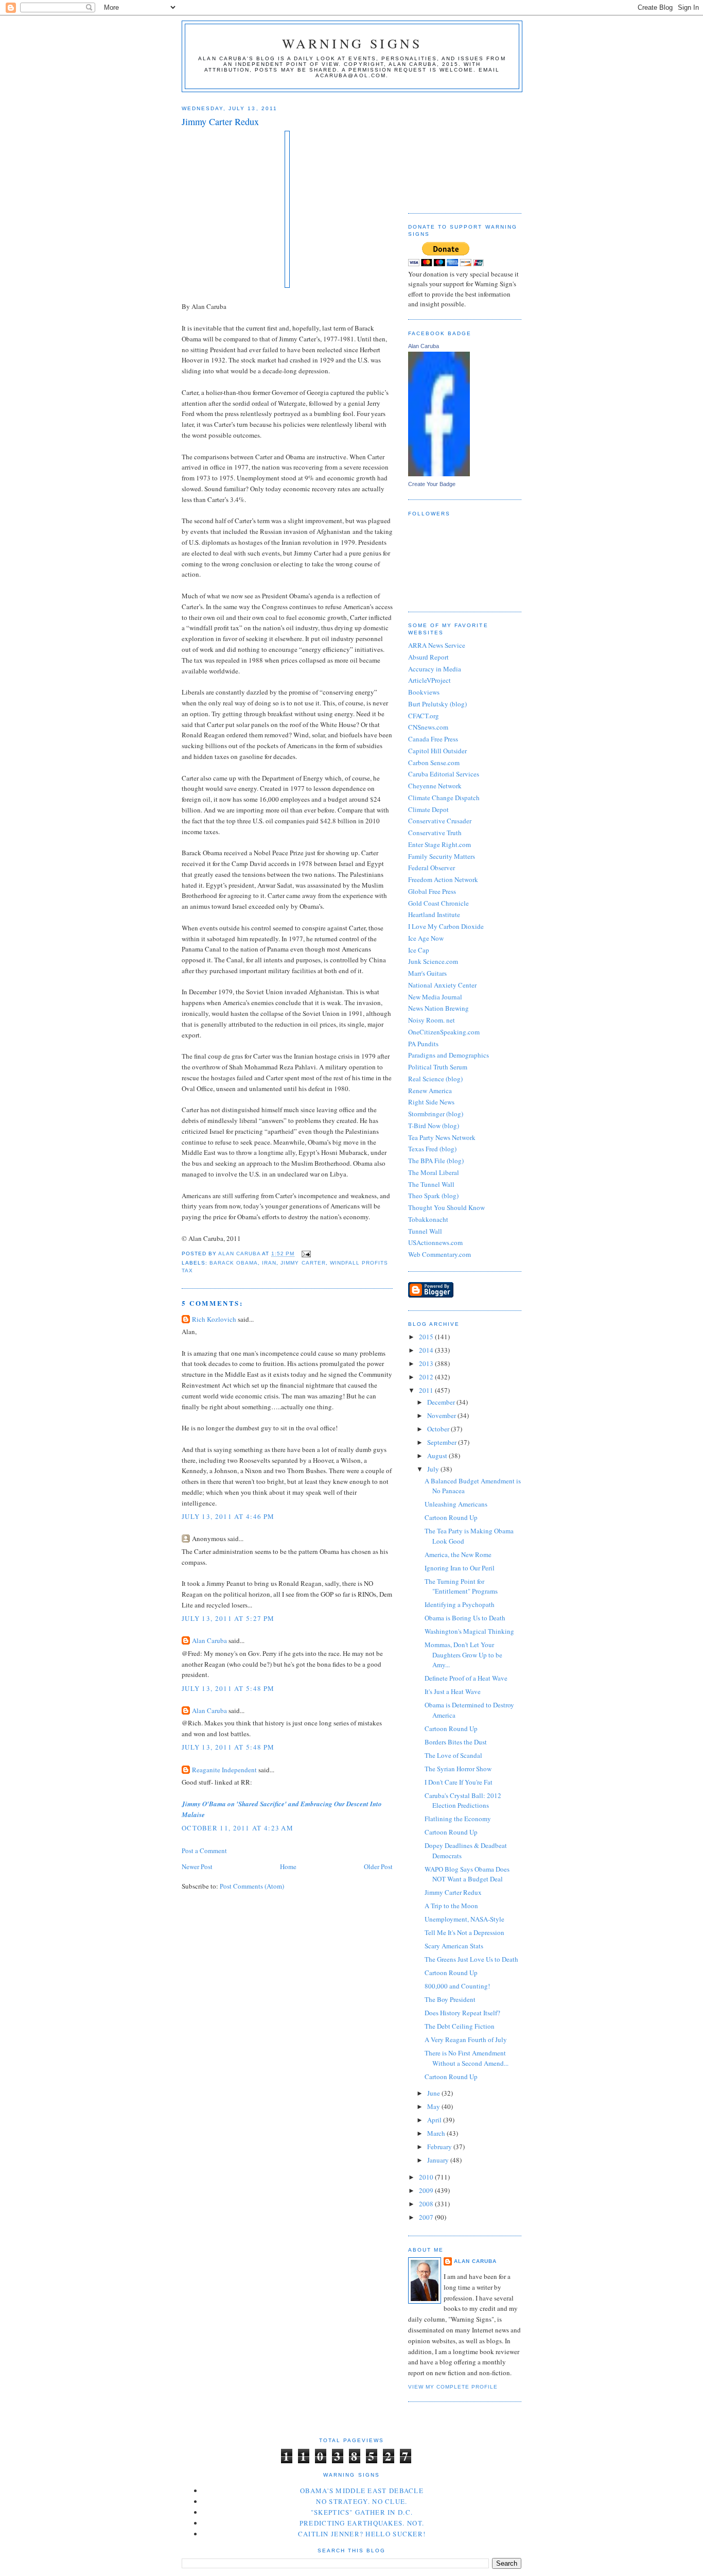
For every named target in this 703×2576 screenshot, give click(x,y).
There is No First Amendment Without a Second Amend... (467, 2058)
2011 (427, 1390)
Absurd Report (428, 657)
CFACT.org (424, 716)
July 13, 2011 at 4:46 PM (228, 1516)
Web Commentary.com (440, 1254)
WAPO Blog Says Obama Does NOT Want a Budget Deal (467, 1874)
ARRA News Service (437, 645)
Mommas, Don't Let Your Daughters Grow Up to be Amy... (463, 1655)
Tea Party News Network (442, 1137)
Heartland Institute (434, 914)
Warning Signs (352, 43)
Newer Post (197, 1866)
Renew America (430, 1091)
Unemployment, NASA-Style (464, 1919)
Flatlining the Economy (458, 1819)
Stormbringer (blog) (436, 1114)
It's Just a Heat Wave (453, 1691)
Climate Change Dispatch (444, 798)
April (435, 2120)
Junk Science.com (433, 961)
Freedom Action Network (443, 879)
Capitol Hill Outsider (437, 751)
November (442, 1415)
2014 (427, 1350)
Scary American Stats (454, 1946)
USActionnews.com (435, 1242)
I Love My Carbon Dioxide (446, 926)
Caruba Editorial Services (444, 774)
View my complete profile (453, 2387)
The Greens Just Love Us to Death (471, 1959)
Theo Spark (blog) (433, 1196)
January (439, 2160)
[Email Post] (305, 1254)
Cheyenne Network (435, 786)
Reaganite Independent (224, 1770)
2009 (427, 2190)
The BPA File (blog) (436, 1161)
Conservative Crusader (440, 821)
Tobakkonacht (428, 1219)
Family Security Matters (442, 856)
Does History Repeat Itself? (462, 2013)
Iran (269, 1263)
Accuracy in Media (435, 669)
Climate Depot (428, 809)
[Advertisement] (460, 149)
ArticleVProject (429, 680)
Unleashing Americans (456, 1504)
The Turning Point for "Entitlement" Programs (461, 1586)
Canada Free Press (433, 739)
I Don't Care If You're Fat (459, 1782)
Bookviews (424, 692)
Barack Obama (234, 1263)
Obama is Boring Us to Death (465, 1618)
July (434, 1469)
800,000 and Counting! (457, 1986)
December (442, 1402)
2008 (427, 2204)
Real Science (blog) (435, 1079)
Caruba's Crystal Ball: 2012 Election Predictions (463, 1801)
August (438, 1456)
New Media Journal (435, 997)
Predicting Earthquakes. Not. (362, 2523)
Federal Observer (432, 868)
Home (288, 1866)
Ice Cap (419, 950)
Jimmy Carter (303, 1263)
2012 (427, 1377)
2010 (427, 2177)
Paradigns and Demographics (449, 1055)
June (434, 2093)
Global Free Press (432, 891)
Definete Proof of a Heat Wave (466, 1678)
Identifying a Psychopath (460, 1604)
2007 (427, 2217)
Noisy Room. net (432, 1020)
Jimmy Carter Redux (453, 1892)
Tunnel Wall (425, 1231)
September (443, 1442)
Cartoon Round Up (451, 1517)
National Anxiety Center (442, 985)
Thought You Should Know (446, 1207)
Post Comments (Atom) (252, 1886)
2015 (427, 1337)
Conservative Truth (435, 833)
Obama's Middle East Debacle (362, 2491)
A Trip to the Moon (451, 1906)
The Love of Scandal (453, 1755)
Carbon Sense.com (434, 763)
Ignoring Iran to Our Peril (460, 1568)
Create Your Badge (432, 484)
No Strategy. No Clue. (362, 2501)
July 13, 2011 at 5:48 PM (228, 1688)
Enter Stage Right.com (440, 844)
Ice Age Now (426, 938)
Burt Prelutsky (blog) (437, 704)
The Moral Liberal (434, 1172)
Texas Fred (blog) (432, 1149)
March (437, 2133)
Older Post (378, 1866)
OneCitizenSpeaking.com (444, 1032)
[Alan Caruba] (439, 474)
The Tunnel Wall (431, 1184)
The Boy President (450, 1999)
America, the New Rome (458, 1554)
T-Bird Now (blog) (434, 1126)
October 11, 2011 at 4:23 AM (238, 1828)
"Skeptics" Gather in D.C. (362, 2512)
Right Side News (431, 1102)
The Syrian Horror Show (458, 1769)
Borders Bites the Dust (456, 1742)
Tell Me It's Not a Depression (464, 1932)
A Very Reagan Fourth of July (466, 2039)
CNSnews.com (428, 727)
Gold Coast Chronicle (438, 903)
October (439, 1429)
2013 (427, 1363)
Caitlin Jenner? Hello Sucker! (362, 2534)
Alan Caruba (209, 1640)
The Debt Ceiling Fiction (460, 2026)
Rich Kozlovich (214, 1319)
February (440, 2147)
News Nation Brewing (438, 1008)
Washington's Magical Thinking (469, 1631)
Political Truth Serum (438, 1067)
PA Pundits (423, 1044)
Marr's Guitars (427, 973)
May (434, 2106)
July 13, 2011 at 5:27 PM (228, 1618)
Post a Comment (204, 1851)
